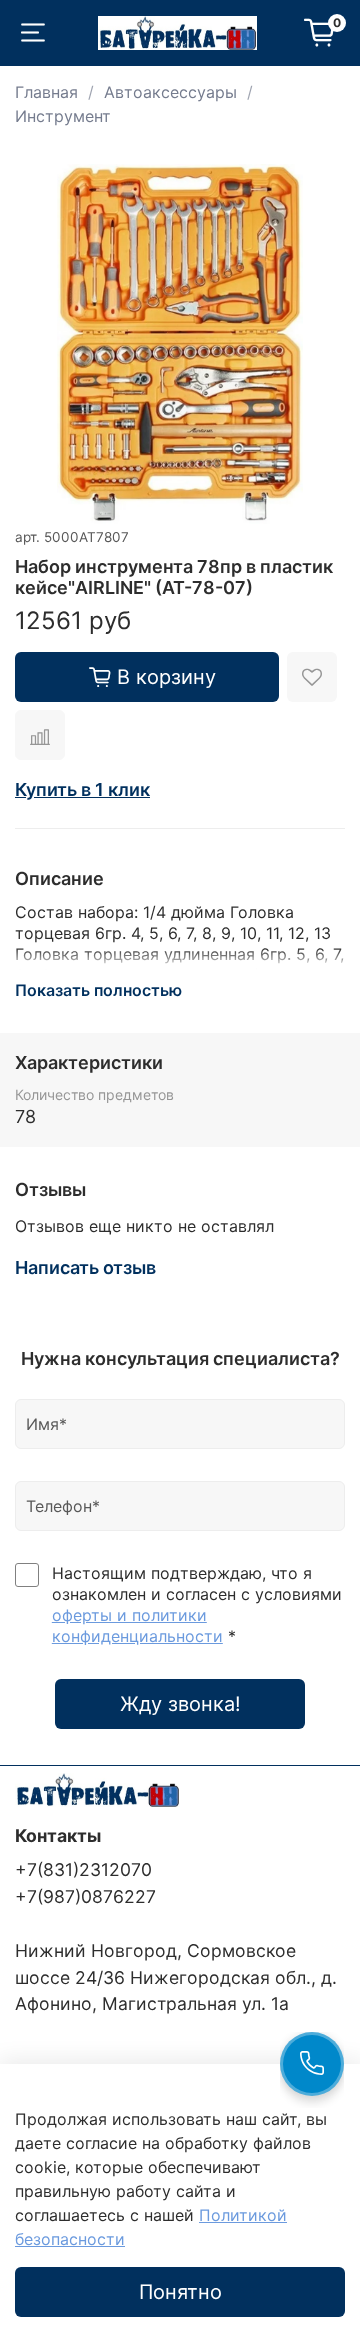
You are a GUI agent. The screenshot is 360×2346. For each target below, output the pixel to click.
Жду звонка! (180, 1704)
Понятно (180, 2292)
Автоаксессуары (170, 92)
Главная (46, 92)
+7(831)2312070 (83, 1869)
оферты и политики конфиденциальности (137, 1625)
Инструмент (63, 116)
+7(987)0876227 (85, 1896)
